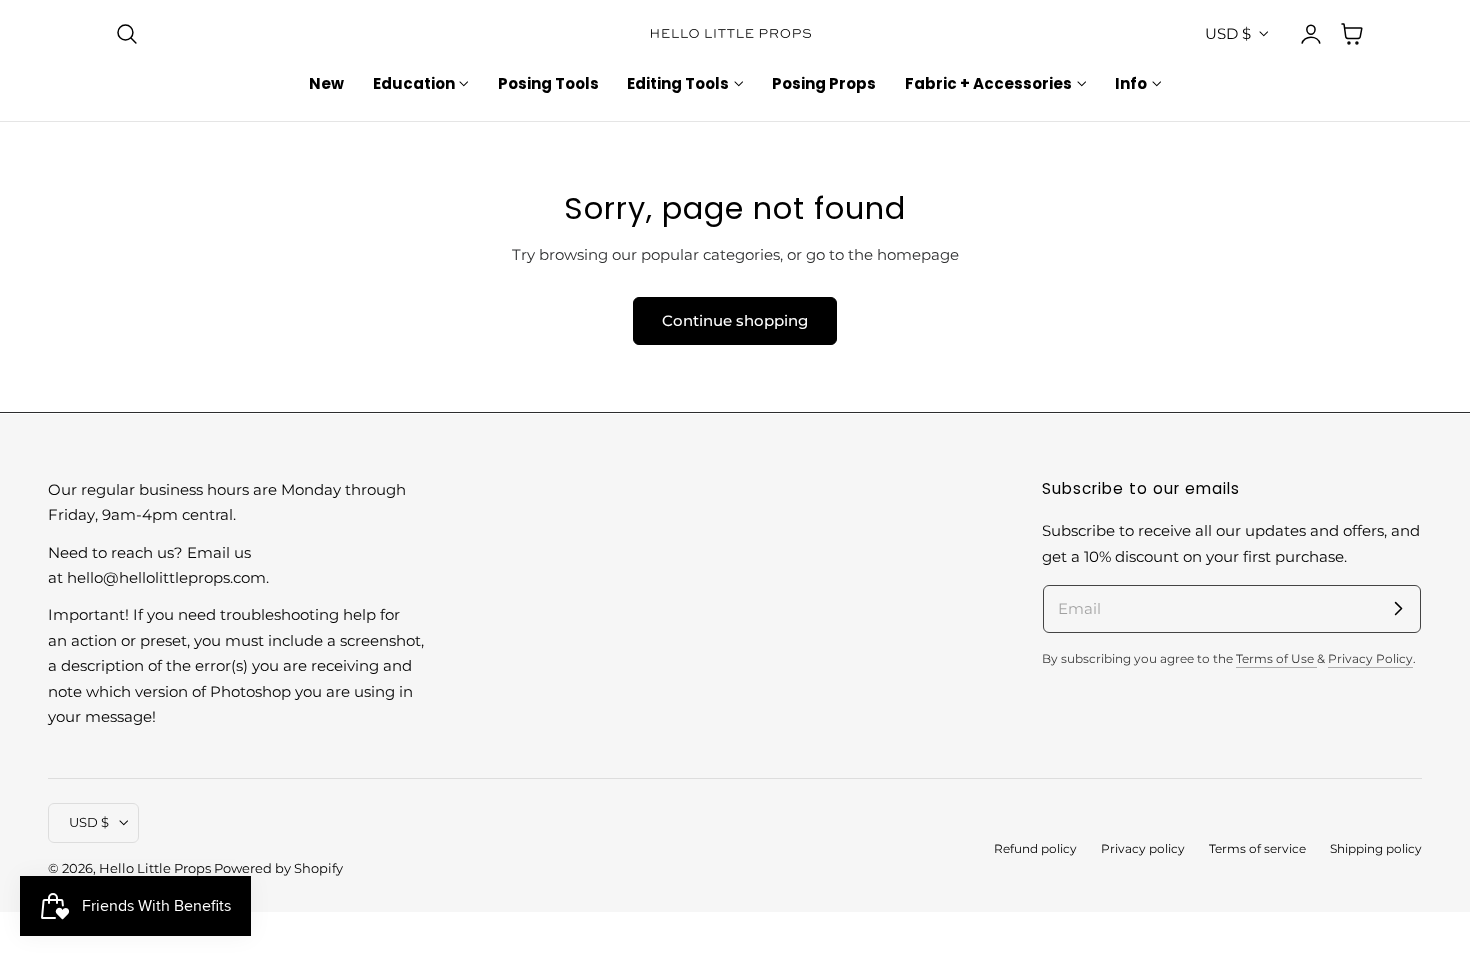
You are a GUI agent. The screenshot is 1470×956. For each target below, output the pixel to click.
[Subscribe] (1398, 608)
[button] (127, 34)
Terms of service (1257, 849)
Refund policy (1035, 849)
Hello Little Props (155, 868)
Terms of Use (1276, 659)
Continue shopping (735, 320)
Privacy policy (1143, 849)
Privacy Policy (1370, 659)
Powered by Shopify (278, 868)
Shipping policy (1376, 849)
